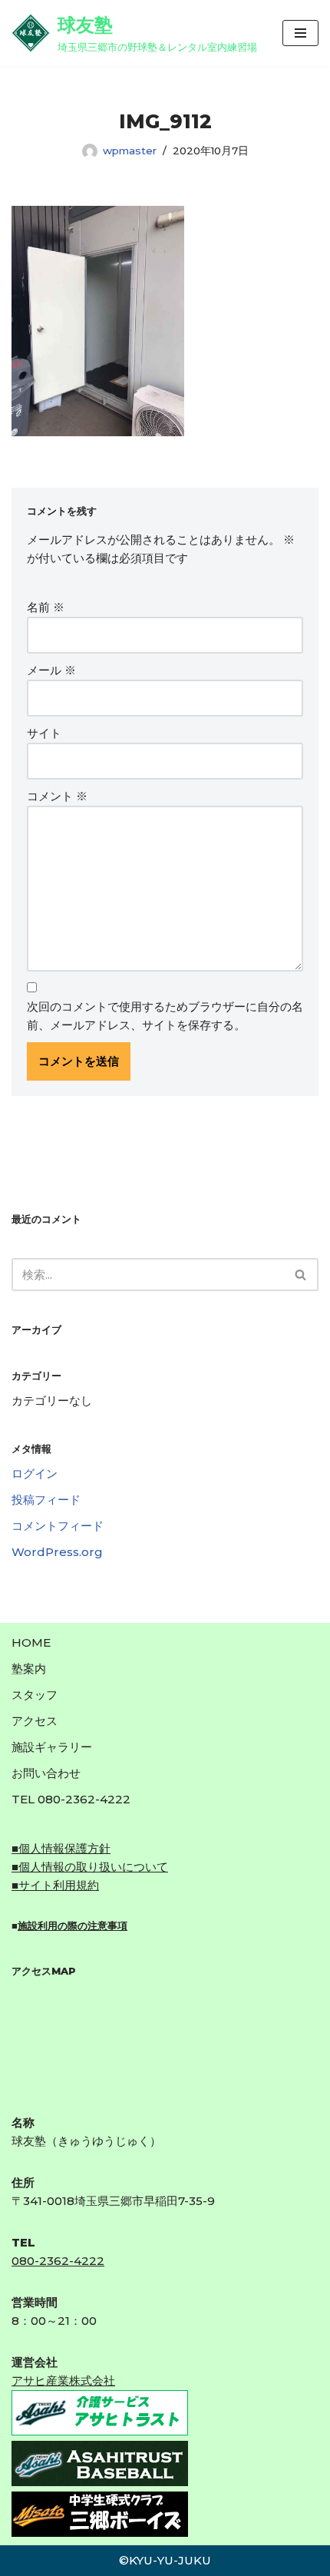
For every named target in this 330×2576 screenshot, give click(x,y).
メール (51, 670)
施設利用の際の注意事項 (73, 1925)
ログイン (35, 1473)
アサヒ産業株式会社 (63, 2381)
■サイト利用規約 (55, 1885)
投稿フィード (46, 1500)
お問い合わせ (46, 1773)
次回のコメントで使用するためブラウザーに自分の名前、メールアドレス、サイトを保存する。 (165, 1016)
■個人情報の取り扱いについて (90, 1867)
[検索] (301, 1275)
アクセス (35, 1721)
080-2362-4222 (58, 2261)
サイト (44, 733)
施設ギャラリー (52, 1747)
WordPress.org (57, 1552)
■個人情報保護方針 (61, 1848)
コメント (57, 796)
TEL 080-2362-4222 (71, 1799)
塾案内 (29, 1669)
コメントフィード (58, 1526)
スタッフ (35, 1695)
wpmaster (130, 151)
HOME (31, 1642)
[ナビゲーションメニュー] (300, 33)
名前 (46, 607)
